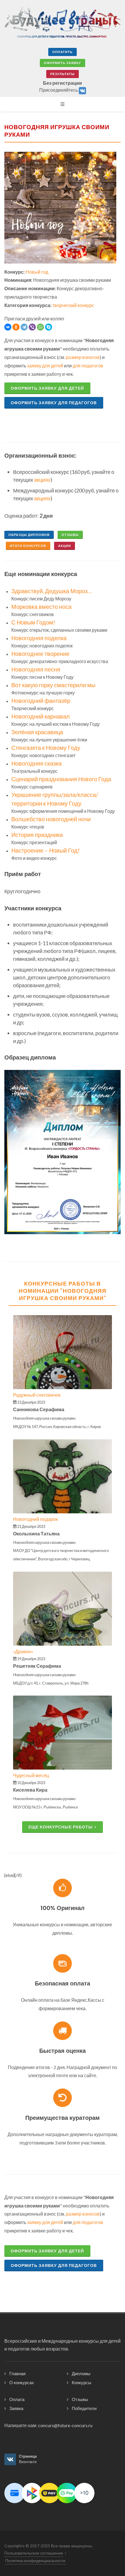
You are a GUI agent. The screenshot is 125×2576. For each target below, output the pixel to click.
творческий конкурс (73, 305)
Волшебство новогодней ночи (51, 819)
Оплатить (63, 52)
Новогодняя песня (36, 669)
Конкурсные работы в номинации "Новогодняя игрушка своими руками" (63, 1291)
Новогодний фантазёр (41, 701)
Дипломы (81, 2373)
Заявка (16, 2408)
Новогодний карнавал (41, 716)
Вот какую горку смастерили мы (53, 685)
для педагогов (88, 365)
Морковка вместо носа (41, 606)
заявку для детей (45, 365)
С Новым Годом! (33, 622)
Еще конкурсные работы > (63, 1827)
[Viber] (32, 327)
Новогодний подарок (35, 1519)
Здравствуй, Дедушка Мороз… (52, 591)
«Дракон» (23, 1651)
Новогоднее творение (40, 654)
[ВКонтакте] (8, 327)
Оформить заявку (63, 63)
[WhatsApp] (40, 327)
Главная (17, 2373)
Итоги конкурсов (28, 546)
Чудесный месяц (31, 1775)
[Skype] (49, 327)
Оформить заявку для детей (47, 388)
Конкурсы (82, 2382)
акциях (42, 480)
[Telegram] (24, 327)
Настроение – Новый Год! (45, 850)
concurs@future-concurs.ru (65, 2425)
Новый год (37, 272)
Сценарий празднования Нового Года (61, 779)
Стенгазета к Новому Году (46, 748)
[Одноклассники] (16, 327)
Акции (65, 546)
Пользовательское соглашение (34, 2553)
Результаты (63, 74)
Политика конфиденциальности (35, 2560)
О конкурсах (22, 2382)
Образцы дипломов (29, 535)
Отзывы (70, 535)
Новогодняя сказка (36, 763)
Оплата (17, 2399)
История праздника (37, 835)
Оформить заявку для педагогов (54, 403)
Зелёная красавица (37, 732)
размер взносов (83, 357)
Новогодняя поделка (39, 638)
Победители (84, 2408)
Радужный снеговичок (37, 1395)
